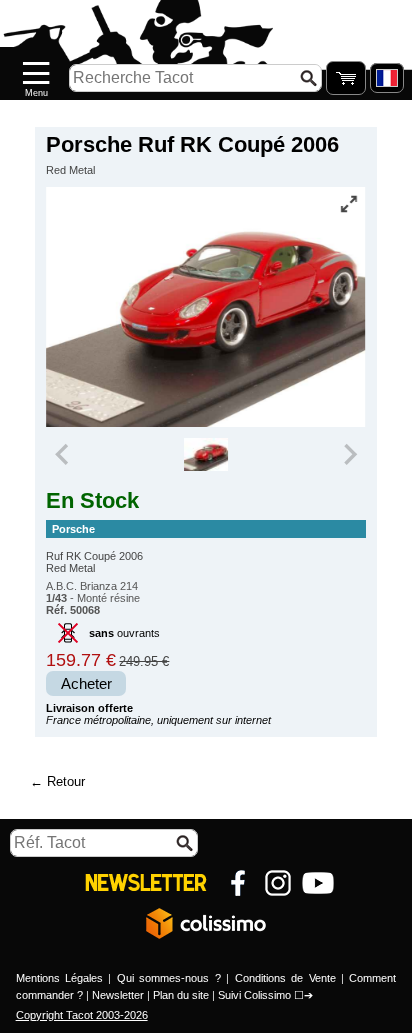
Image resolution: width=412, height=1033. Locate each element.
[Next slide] (349, 455)
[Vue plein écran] (349, 204)
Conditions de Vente (285, 978)
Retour (66, 781)
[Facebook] (238, 883)
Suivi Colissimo (254, 995)
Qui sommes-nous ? (169, 978)
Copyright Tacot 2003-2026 (82, 1015)
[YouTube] (318, 883)
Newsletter (118, 995)
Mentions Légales (59, 978)
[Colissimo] (206, 923)
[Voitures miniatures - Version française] (387, 78)
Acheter (86, 684)
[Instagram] (278, 883)
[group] (206, 455)
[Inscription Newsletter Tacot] (146, 883)
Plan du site (181, 995)
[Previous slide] (63, 455)
